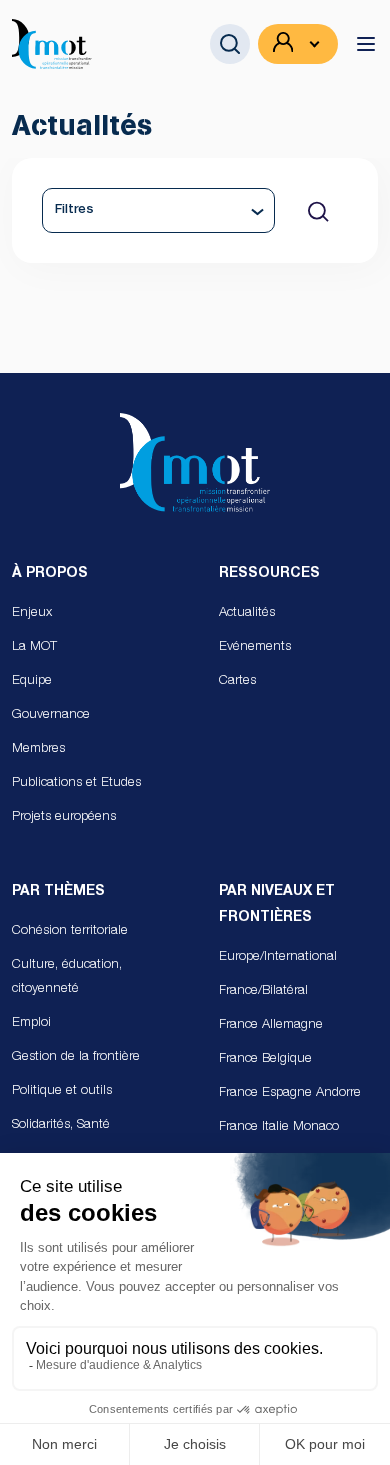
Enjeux (32, 613)
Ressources (269, 574)
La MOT (34, 647)
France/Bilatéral (263, 991)
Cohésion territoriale (70, 931)
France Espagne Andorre (290, 1093)
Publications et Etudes (76, 783)
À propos (50, 574)
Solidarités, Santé (61, 1125)
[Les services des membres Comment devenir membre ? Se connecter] (298, 44)
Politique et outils (62, 1091)
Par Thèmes (58, 892)
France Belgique (265, 1059)
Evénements (255, 647)
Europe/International (278, 957)
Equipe (32, 681)
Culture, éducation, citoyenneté (67, 977)
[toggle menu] (366, 44)
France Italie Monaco (279, 1127)
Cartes (237, 681)
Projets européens (64, 817)
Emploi (31, 1023)
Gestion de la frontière (76, 1057)
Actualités (247, 613)
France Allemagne (271, 1025)
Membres (38, 749)
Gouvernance (51, 715)
